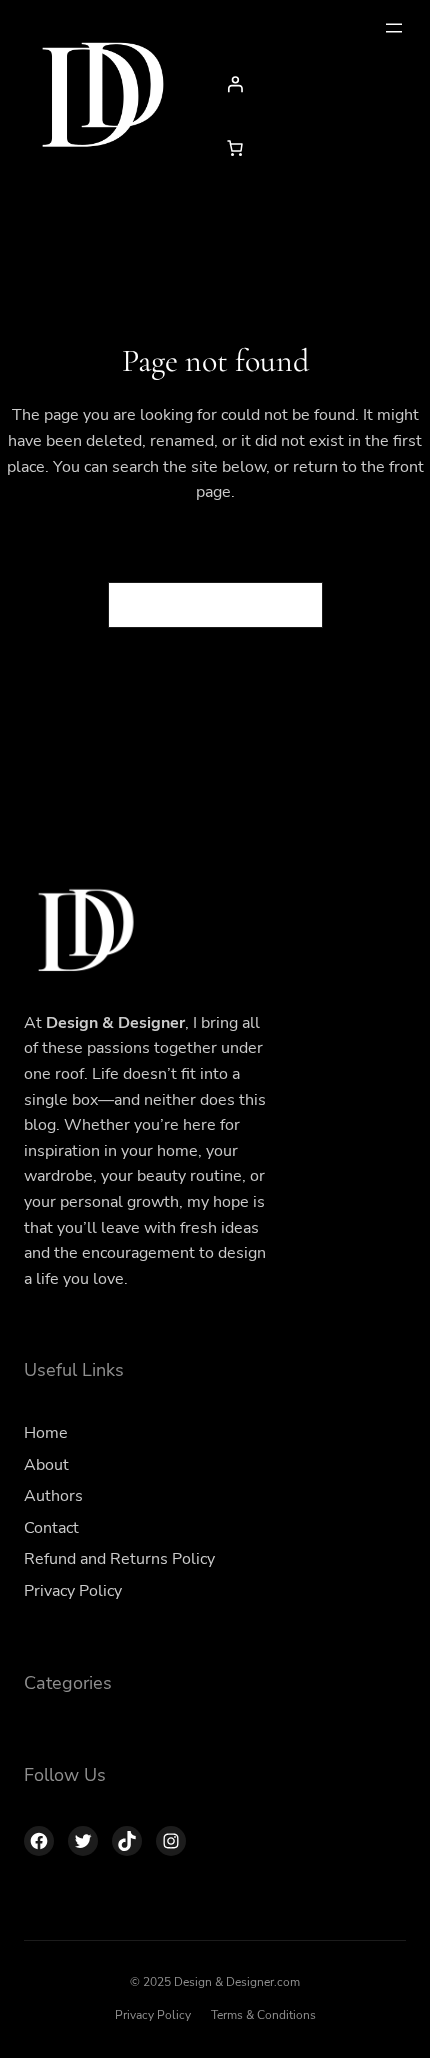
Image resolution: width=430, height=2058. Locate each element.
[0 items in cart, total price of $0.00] (235, 148)
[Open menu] (394, 28)
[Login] (310, 84)
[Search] (296, 605)
